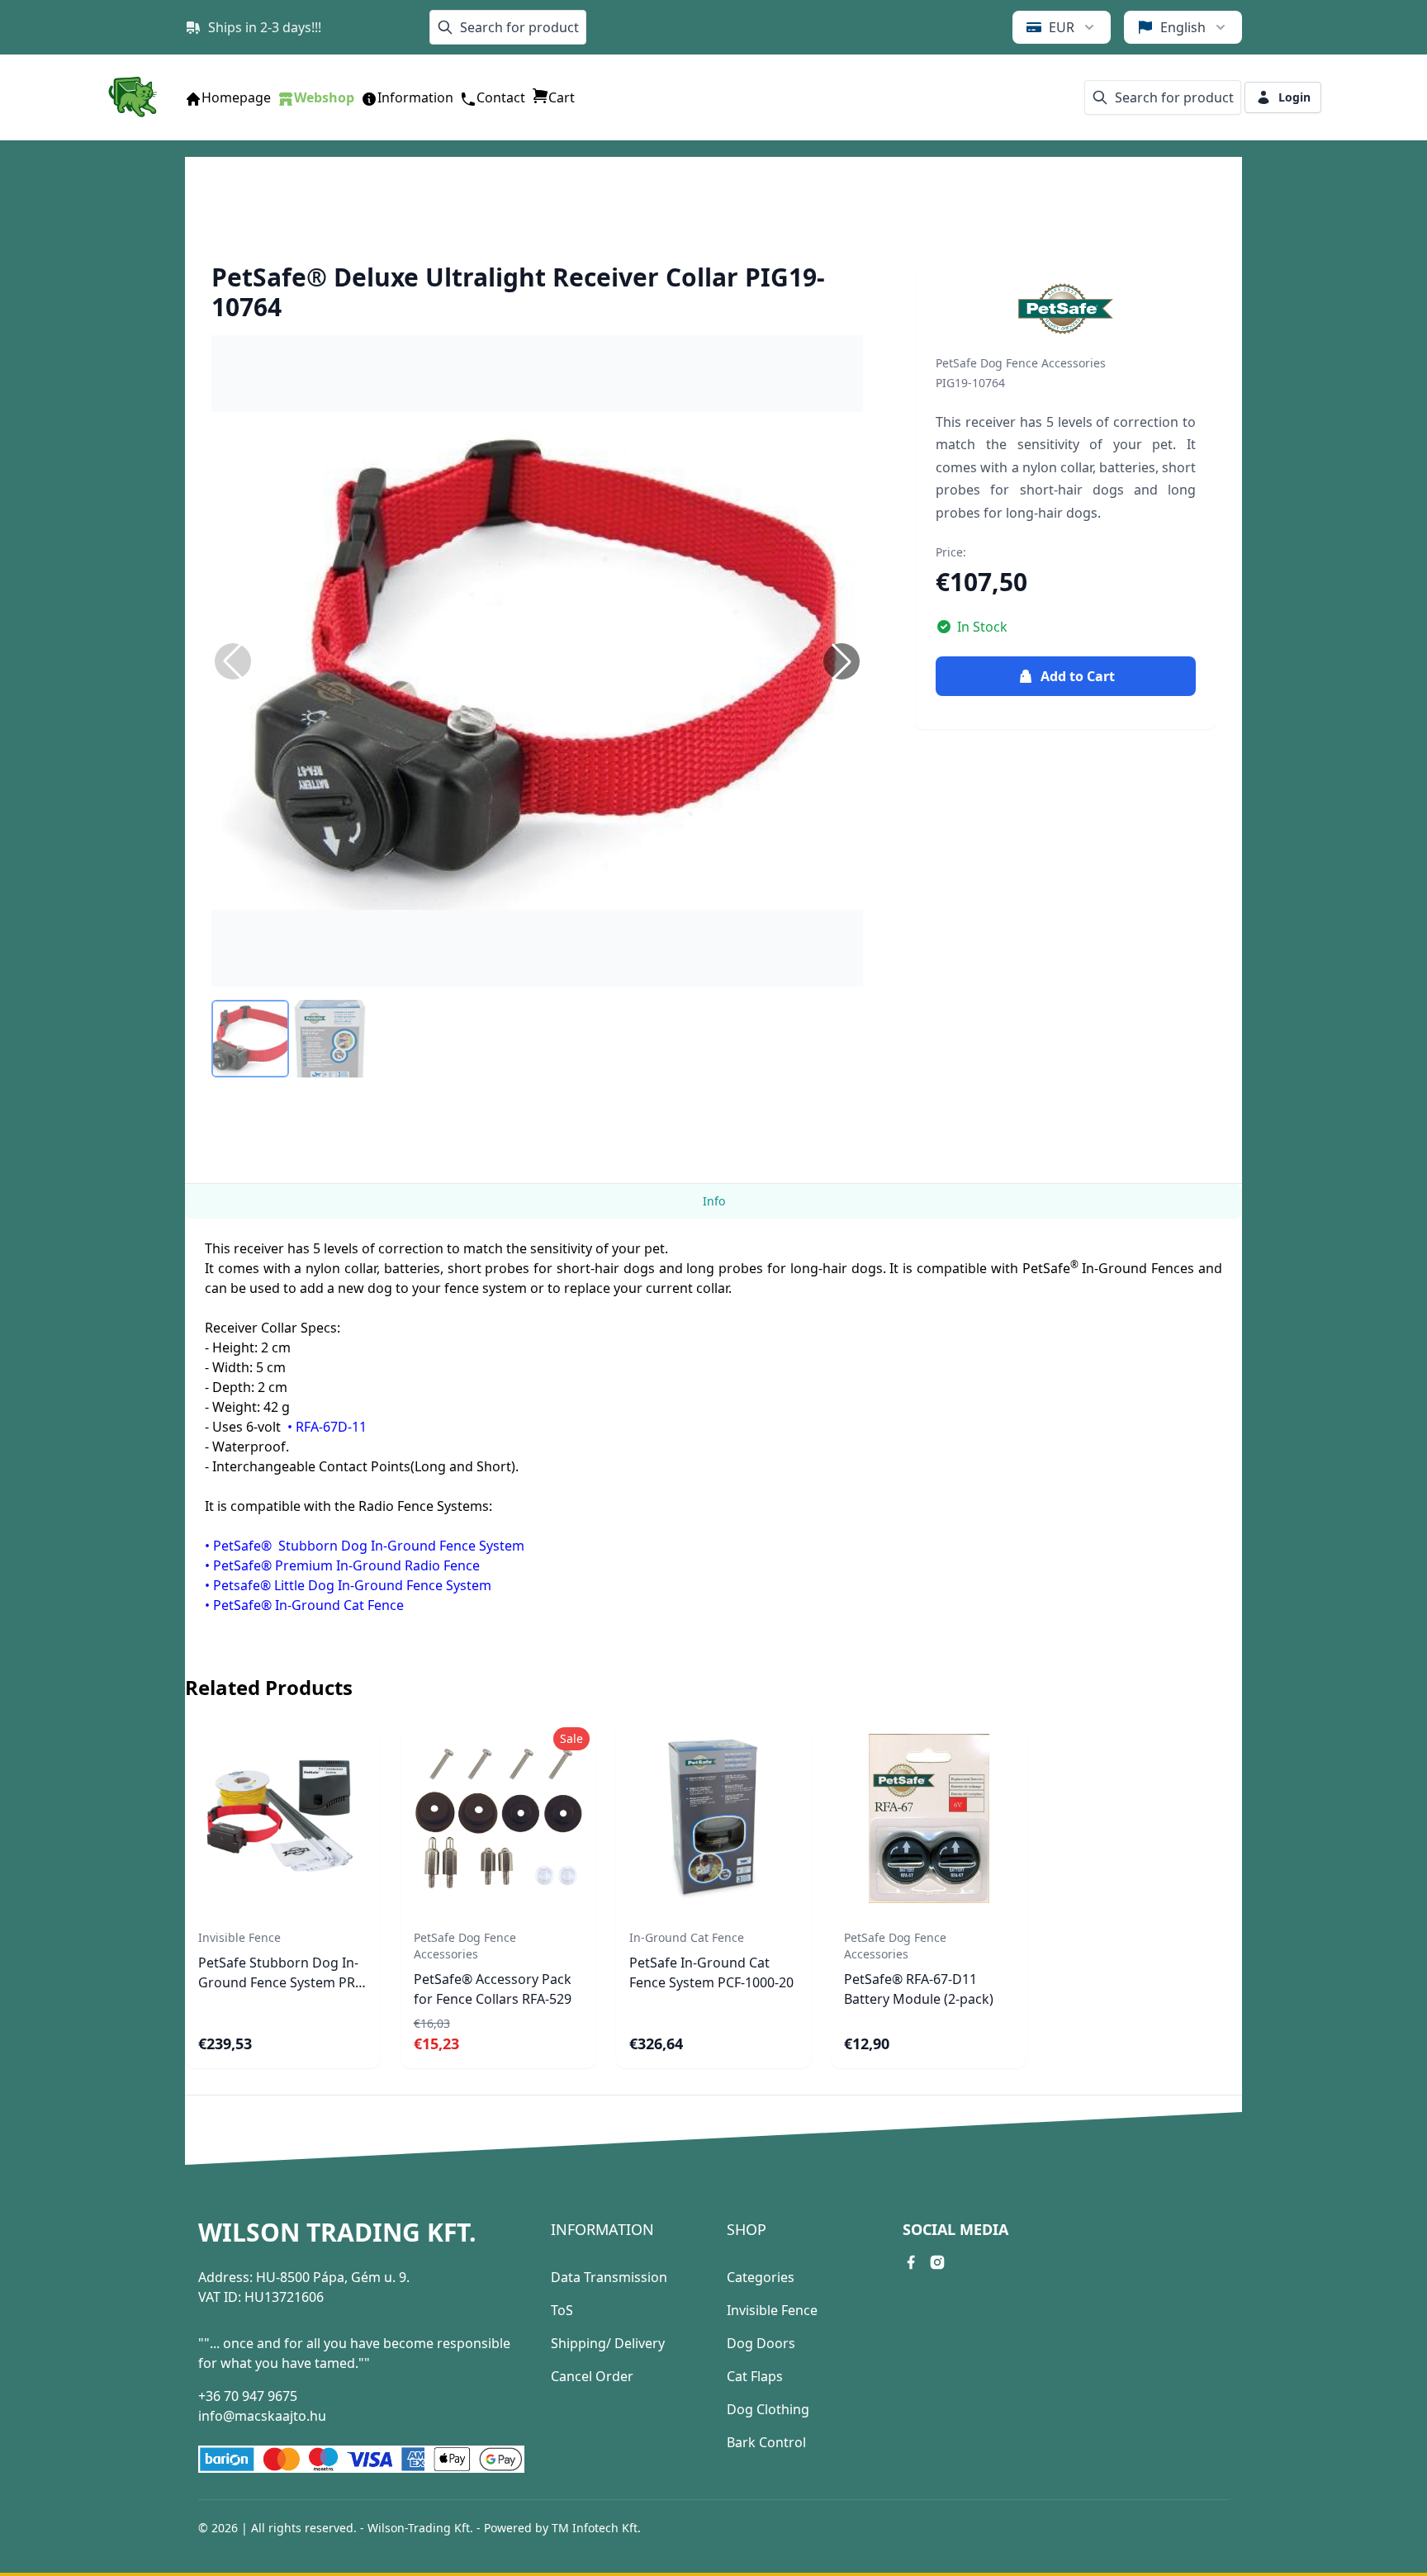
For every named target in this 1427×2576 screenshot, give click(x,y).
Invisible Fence (772, 2310)
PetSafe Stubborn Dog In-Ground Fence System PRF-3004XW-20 (282, 1982)
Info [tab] (714, 1201)
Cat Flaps (755, 2376)
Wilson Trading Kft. (337, 2233)
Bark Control (766, 2442)
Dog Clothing (768, 2409)
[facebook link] (911, 2262)
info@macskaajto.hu (262, 2416)
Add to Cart (1078, 676)
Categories (761, 2277)
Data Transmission (609, 2277)
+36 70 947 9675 (248, 2396)
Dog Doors (761, 2343)
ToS (562, 2310)
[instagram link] (937, 2262)
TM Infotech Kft (595, 2528)
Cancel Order (592, 2376)
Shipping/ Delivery (608, 2343)
